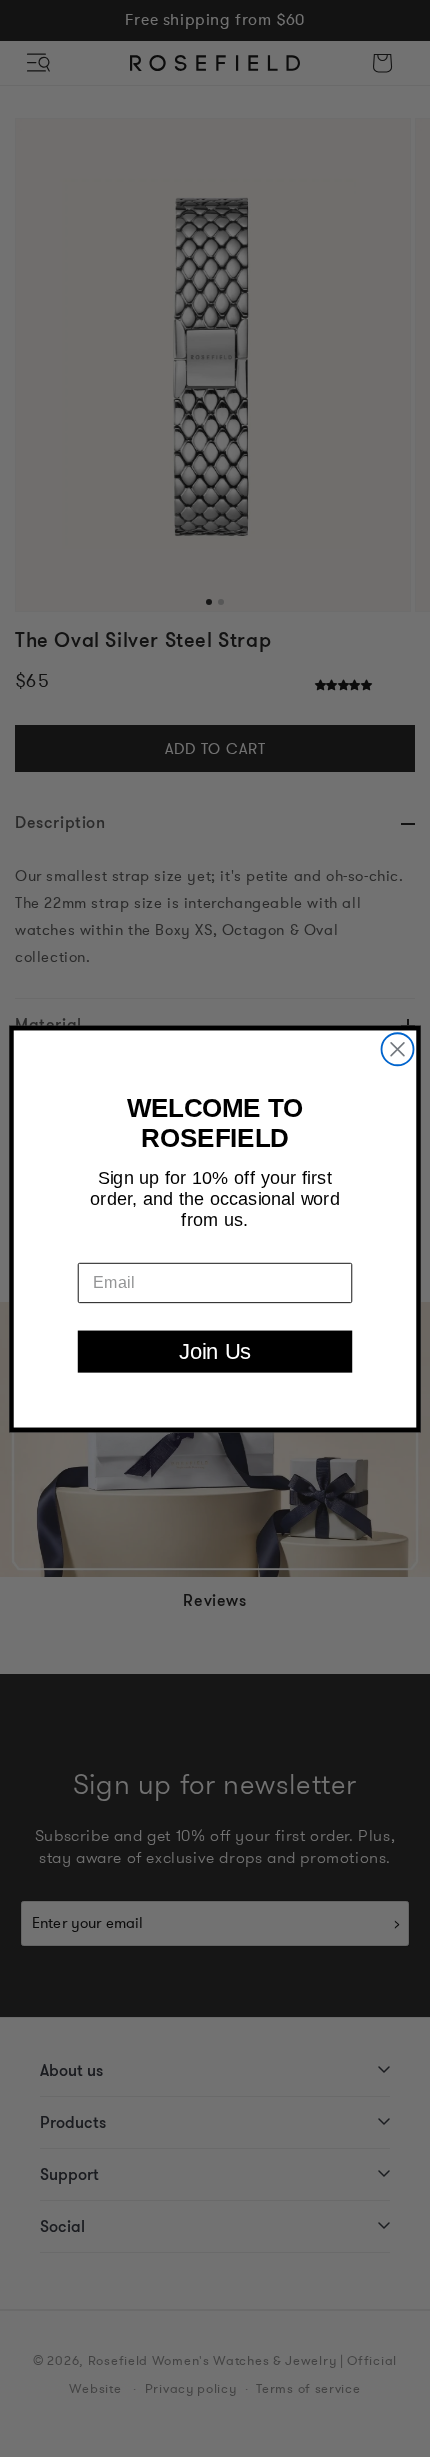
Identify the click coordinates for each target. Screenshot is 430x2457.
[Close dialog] (398, 1049)
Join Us (215, 1350)
